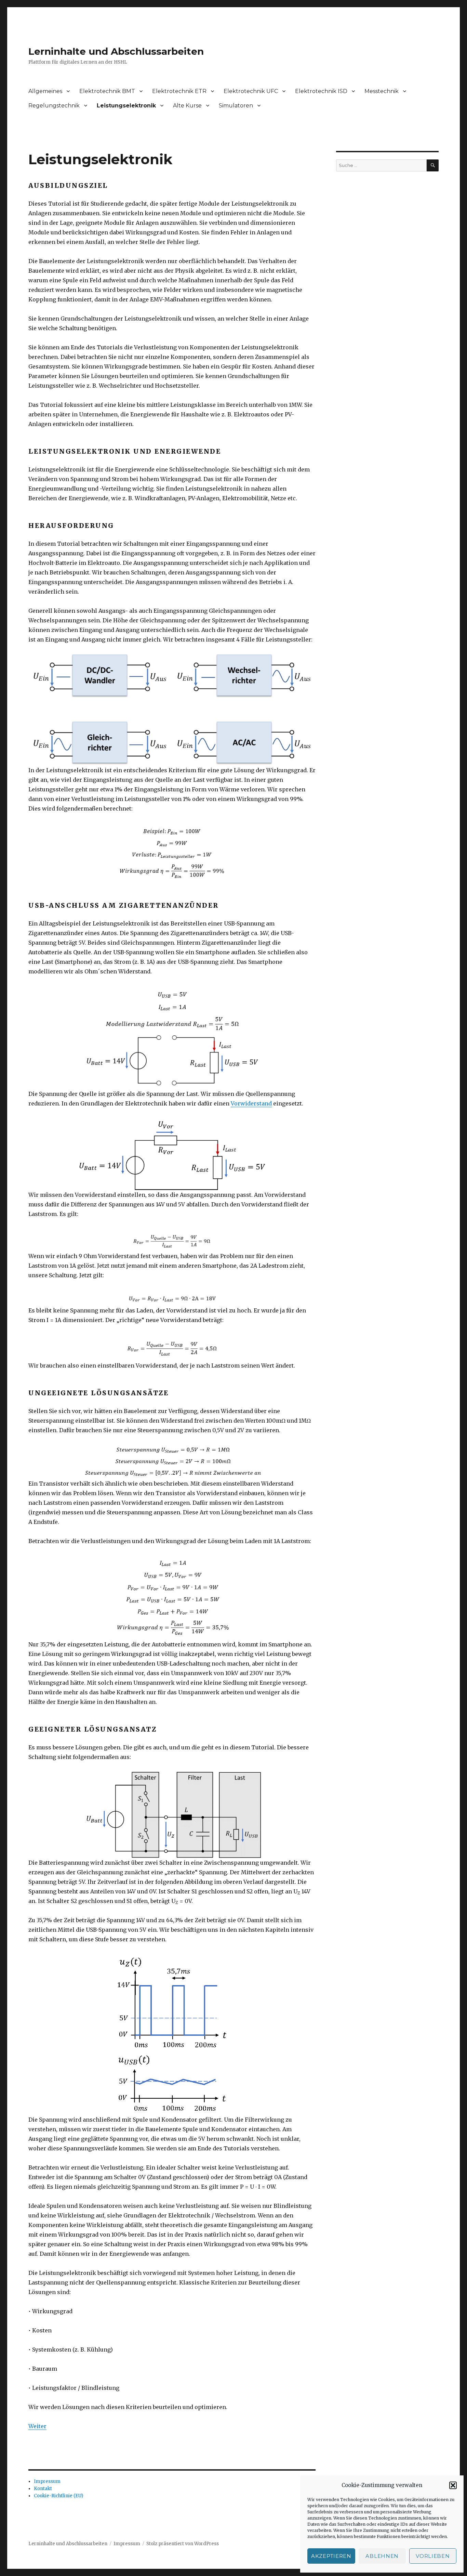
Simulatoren (236, 106)
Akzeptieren (331, 2556)
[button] (453, 2485)
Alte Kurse (187, 106)
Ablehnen (382, 2556)
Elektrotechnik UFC (251, 91)
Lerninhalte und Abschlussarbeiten (116, 51)
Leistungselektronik (126, 106)
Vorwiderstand (251, 1103)
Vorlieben (433, 2556)
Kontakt (43, 2489)
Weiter (37, 2426)
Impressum (47, 2481)
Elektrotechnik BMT (107, 91)
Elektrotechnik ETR (179, 91)
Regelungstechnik (54, 106)
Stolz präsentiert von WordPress (183, 2544)
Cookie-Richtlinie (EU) (58, 2496)
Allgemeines (45, 91)
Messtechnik (382, 91)
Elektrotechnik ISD (321, 91)
